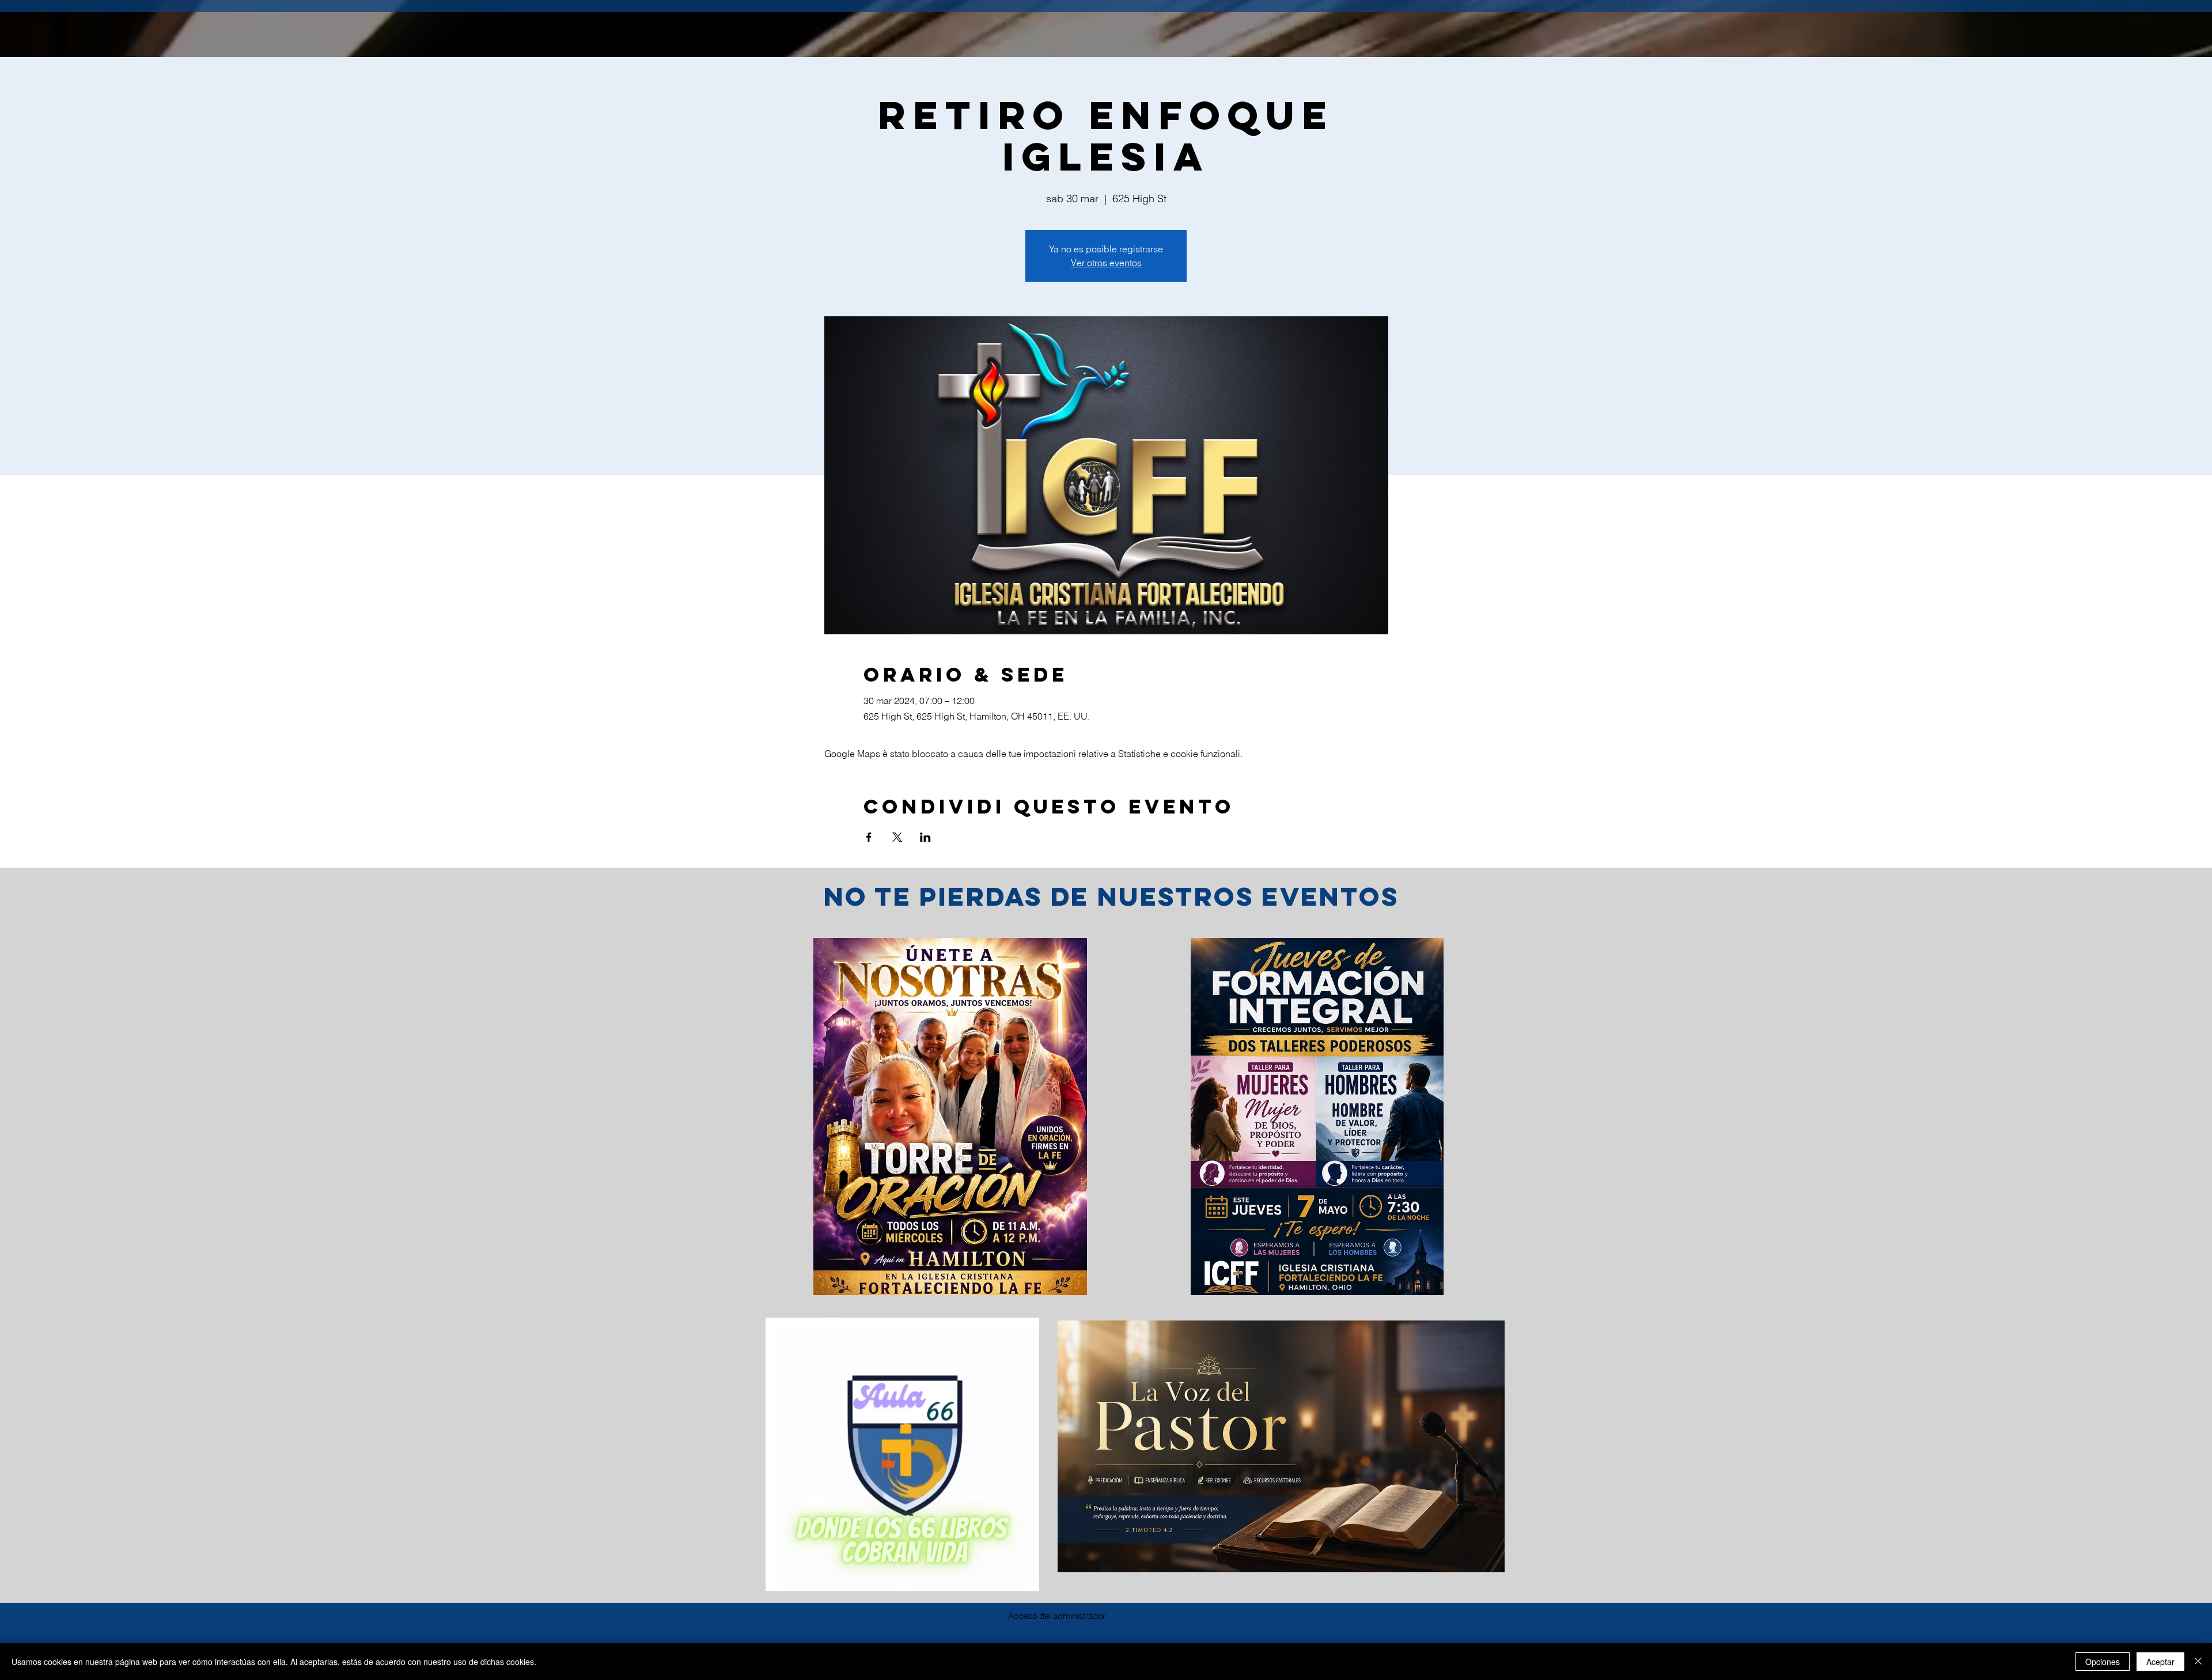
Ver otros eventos (1106, 263)
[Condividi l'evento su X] (897, 837)
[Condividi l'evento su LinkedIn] (925, 837)
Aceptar (2160, 1662)
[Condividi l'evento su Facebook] (869, 837)
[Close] (2198, 1662)
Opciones (2103, 1662)
